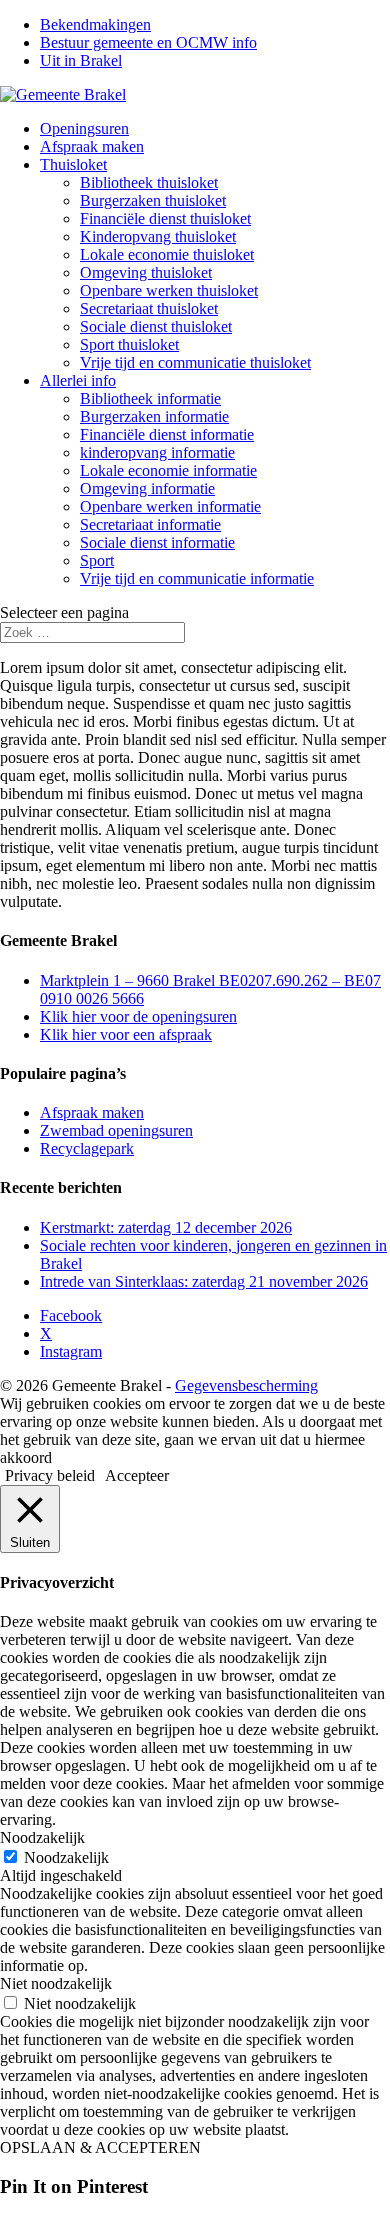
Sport (97, 560)
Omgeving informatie (147, 488)
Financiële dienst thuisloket (165, 218)
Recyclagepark (87, 1148)
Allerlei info (78, 380)
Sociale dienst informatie (157, 542)
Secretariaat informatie (150, 524)
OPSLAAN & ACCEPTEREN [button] (100, 2147)
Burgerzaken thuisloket (153, 200)
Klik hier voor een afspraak (126, 1034)
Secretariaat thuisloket (149, 308)
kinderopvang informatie (157, 452)
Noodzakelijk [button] (42, 1837)
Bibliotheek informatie (150, 398)
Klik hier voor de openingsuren (138, 1016)
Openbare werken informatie (170, 506)
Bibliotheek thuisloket (149, 182)
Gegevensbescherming (246, 1385)
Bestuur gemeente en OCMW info (148, 42)
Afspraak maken (92, 146)
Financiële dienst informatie (167, 434)
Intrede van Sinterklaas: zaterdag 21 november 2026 (204, 1281)
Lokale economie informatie (168, 470)
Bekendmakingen (95, 24)
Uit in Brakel (81, 60)
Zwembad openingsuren (116, 1130)
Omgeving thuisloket (146, 272)
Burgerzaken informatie (154, 416)
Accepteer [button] (137, 1475)
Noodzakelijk (66, 1857)
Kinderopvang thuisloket (158, 236)
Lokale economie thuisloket (167, 254)
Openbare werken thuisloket (169, 290)
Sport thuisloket (129, 344)
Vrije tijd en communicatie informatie (197, 578)
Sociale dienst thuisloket (156, 326)
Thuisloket (73, 164)
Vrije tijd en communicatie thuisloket (195, 362)
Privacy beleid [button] (50, 1475)
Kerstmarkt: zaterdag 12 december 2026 (166, 1227)
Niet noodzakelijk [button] (56, 1983)
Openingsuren (84, 128)
